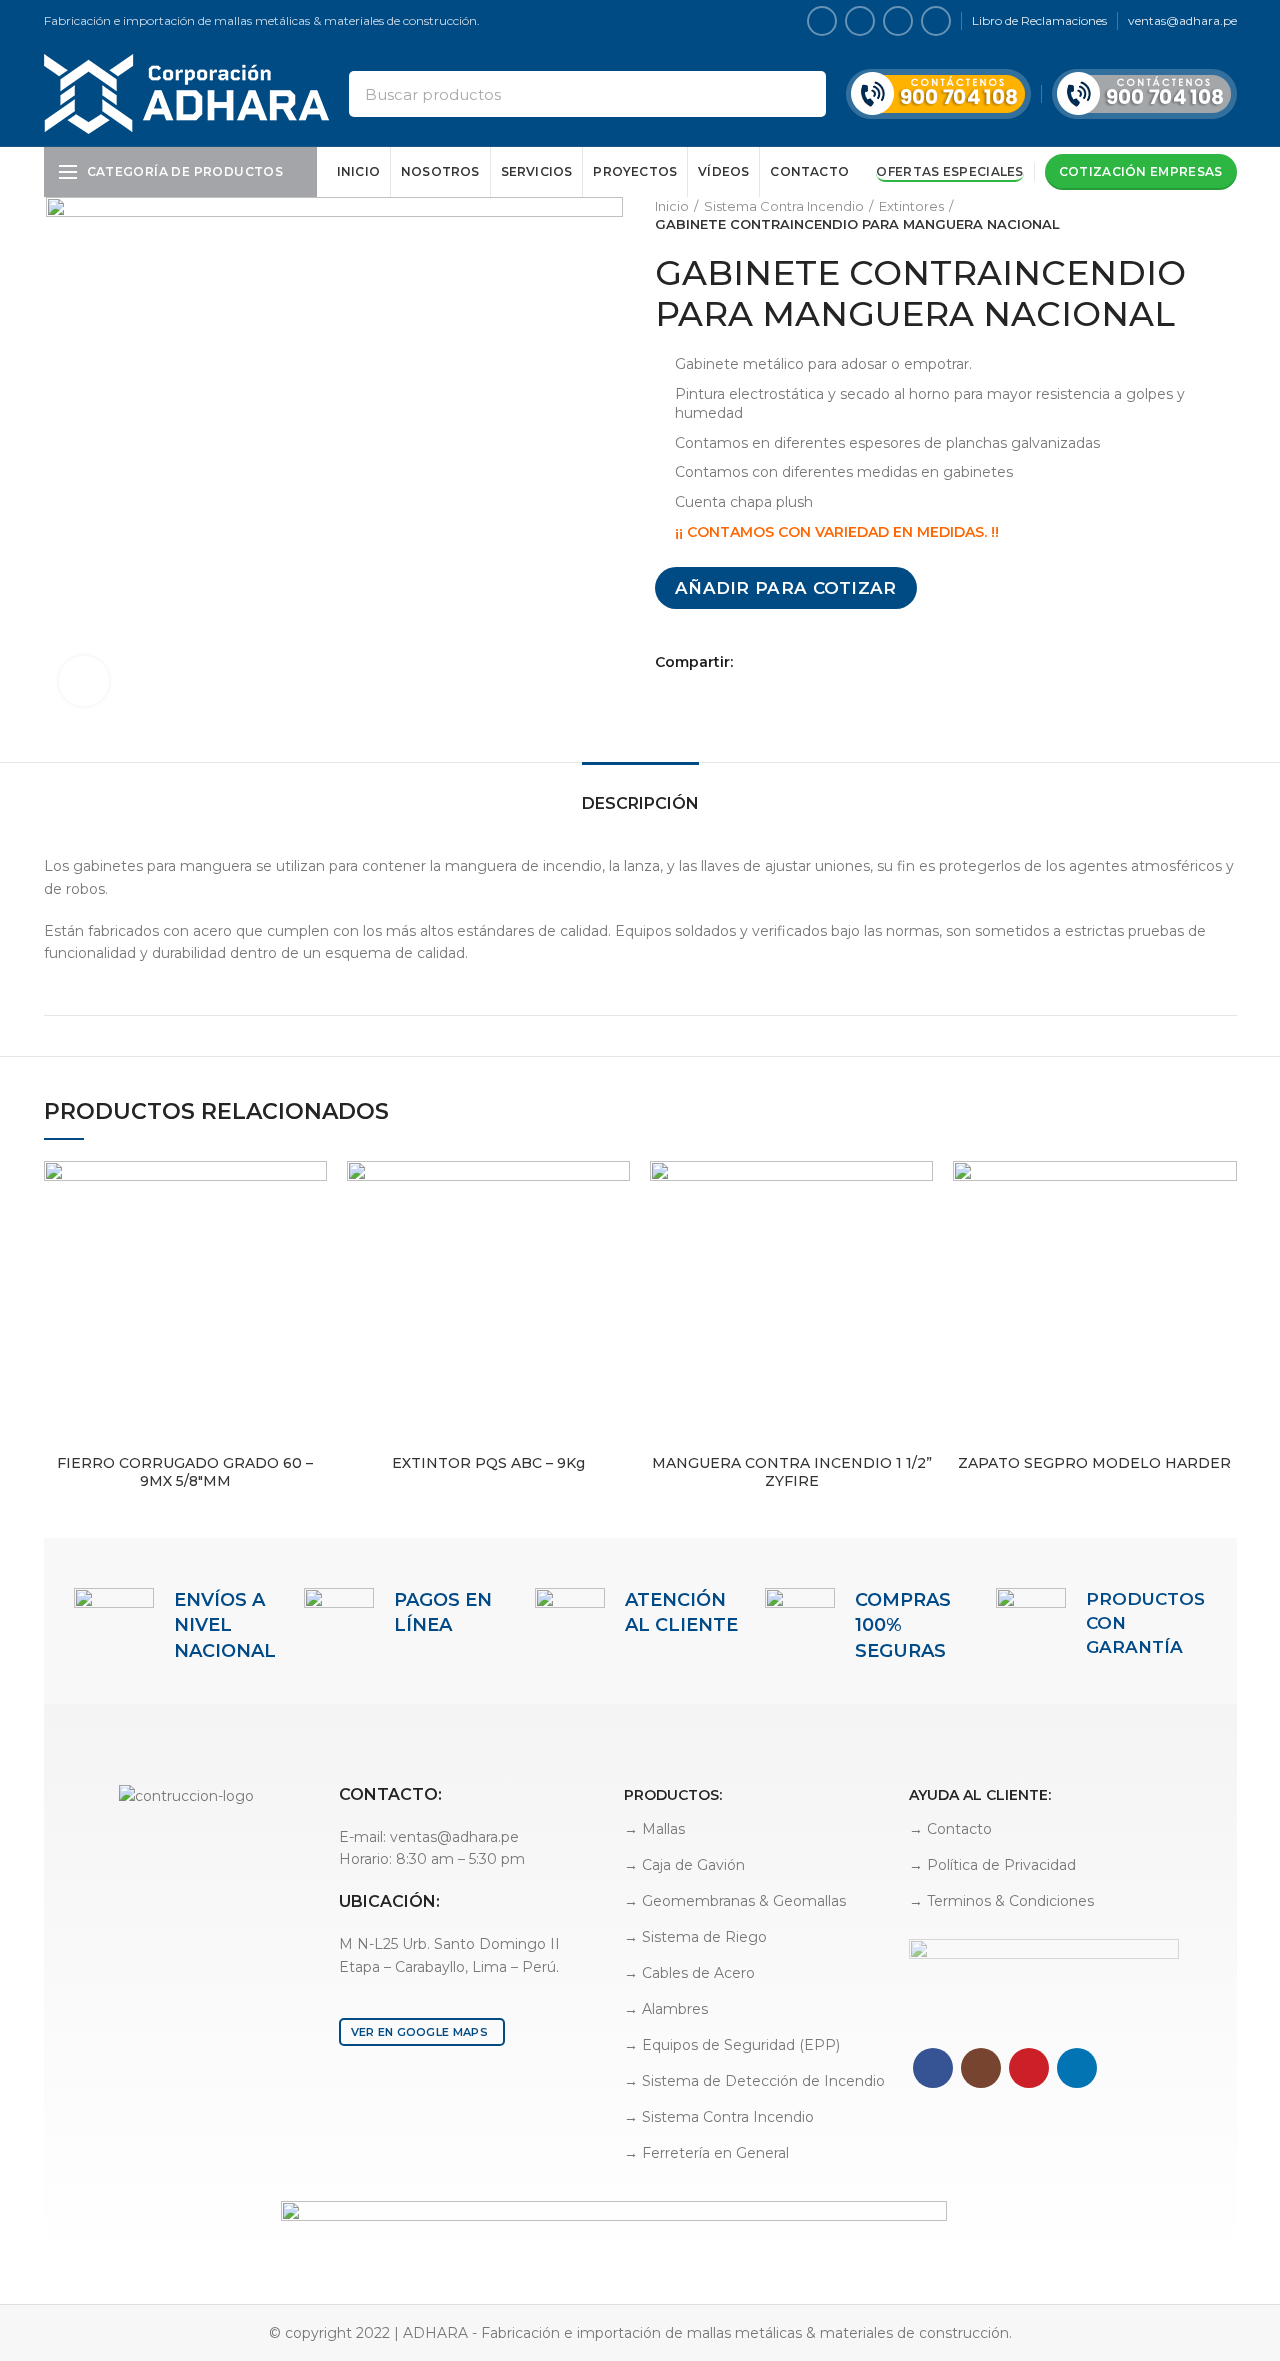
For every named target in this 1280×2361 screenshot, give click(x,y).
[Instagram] (860, 21)
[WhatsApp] (799, 662)
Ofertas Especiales (949, 171)
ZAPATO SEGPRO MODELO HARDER (1094, 1463)
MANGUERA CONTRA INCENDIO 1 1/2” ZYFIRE (792, 1472)
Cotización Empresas (1141, 171)
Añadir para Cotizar (786, 588)
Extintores (911, 206)
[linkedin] (936, 21)
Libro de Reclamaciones (1039, 20)
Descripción (640, 803)
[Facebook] (822, 21)
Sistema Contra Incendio (784, 206)
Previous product (1187, 215)
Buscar (799, 94)
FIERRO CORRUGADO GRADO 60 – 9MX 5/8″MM (185, 1472)
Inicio (672, 206)
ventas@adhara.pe (1182, 20)
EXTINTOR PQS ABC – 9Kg (488, 1463)
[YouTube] (898, 21)
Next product (1227, 215)
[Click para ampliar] (84, 681)
